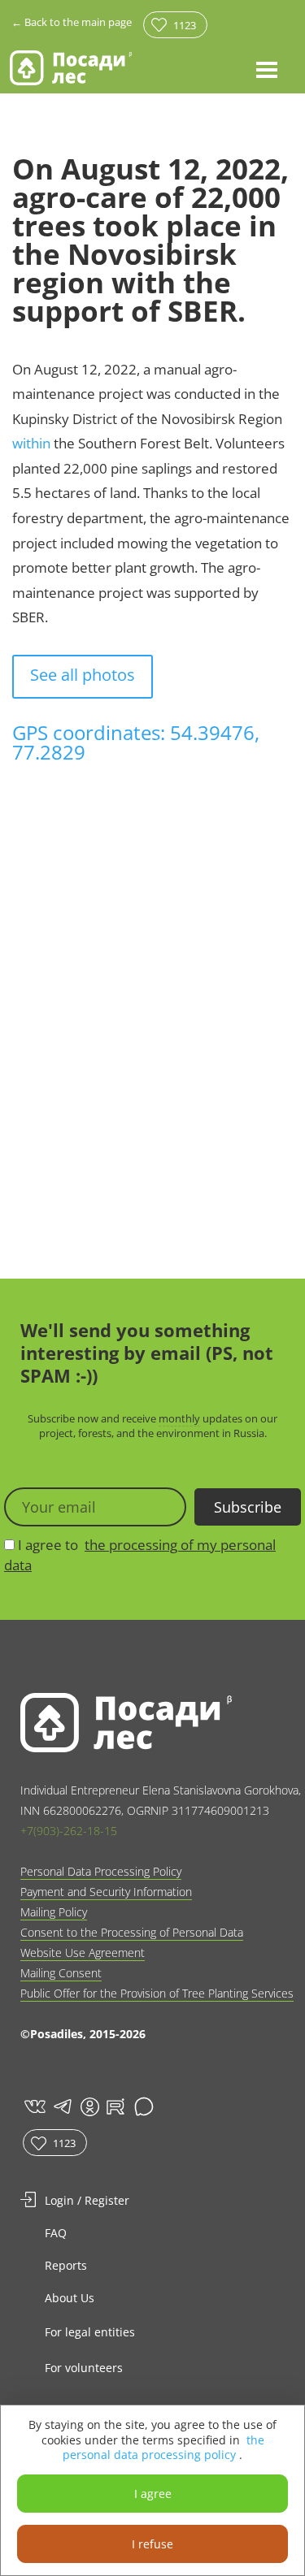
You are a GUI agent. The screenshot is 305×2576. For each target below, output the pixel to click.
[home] (71, 68)
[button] (267, 69)
